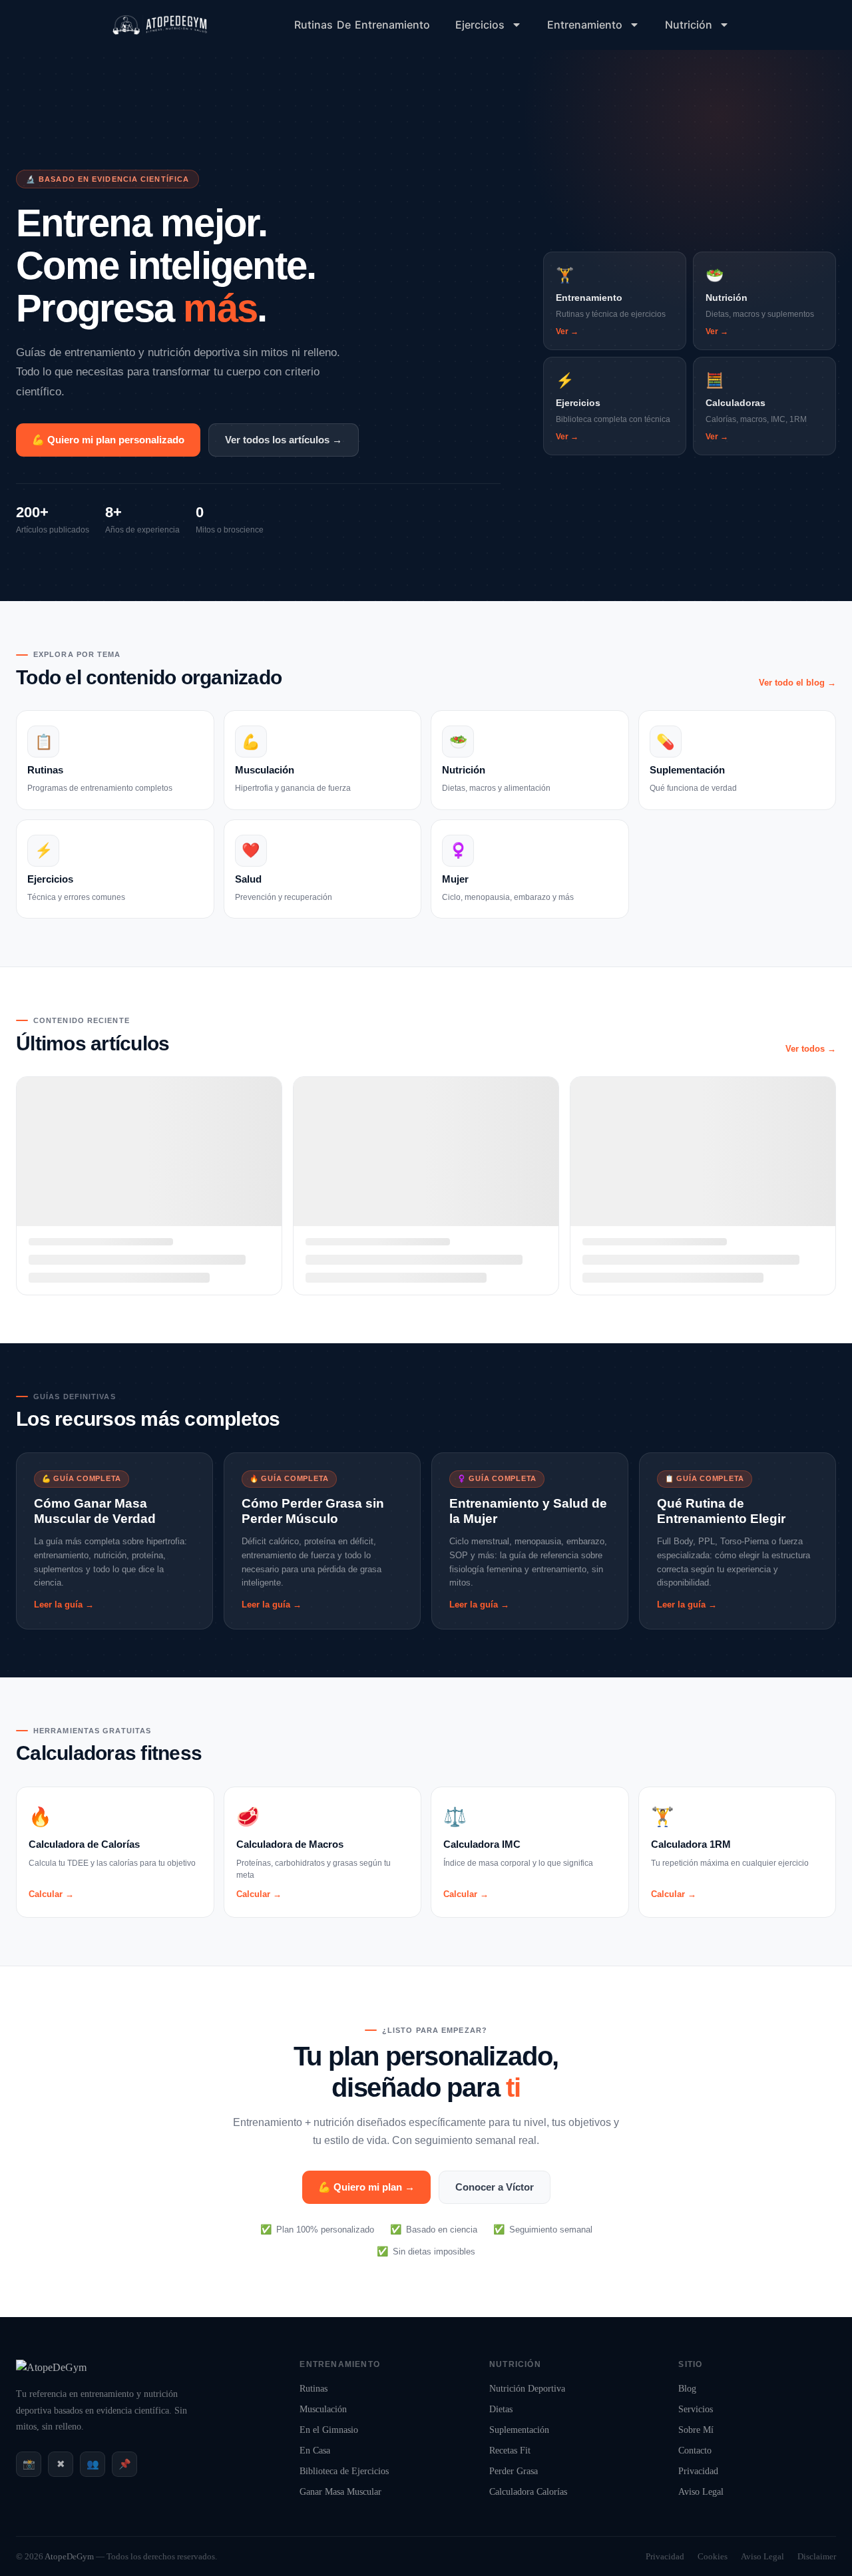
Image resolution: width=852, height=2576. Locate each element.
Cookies (713, 2556)
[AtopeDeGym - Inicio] (51, 2367)
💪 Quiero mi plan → (366, 2187)
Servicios (696, 2409)
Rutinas (314, 2389)
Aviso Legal (701, 2492)
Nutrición (689, 25)
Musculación (323, 2409)
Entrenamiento (585, 25)
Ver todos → (811, 1049)
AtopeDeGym (69, 2556)
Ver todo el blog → (797, 683)
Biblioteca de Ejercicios (344, 2471)
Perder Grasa (514, 2471)
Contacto (695, 2451)
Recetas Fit (510, 2451)
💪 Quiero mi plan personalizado (108, 440)
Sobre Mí (696, 2430)
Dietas (501, 2409)
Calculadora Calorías (528, 2492)
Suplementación (519, 2430)
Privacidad (698, 2471)
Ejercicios (480, 25)
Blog (687, 2389)
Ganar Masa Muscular (340, 2492)
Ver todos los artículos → (284, 440)
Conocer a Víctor (495, 2187)
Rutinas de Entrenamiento (362, 25)
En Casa (315, 2451)
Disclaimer (817, 2556)
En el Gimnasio (329, 2430)
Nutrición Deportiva (527, 2389)
